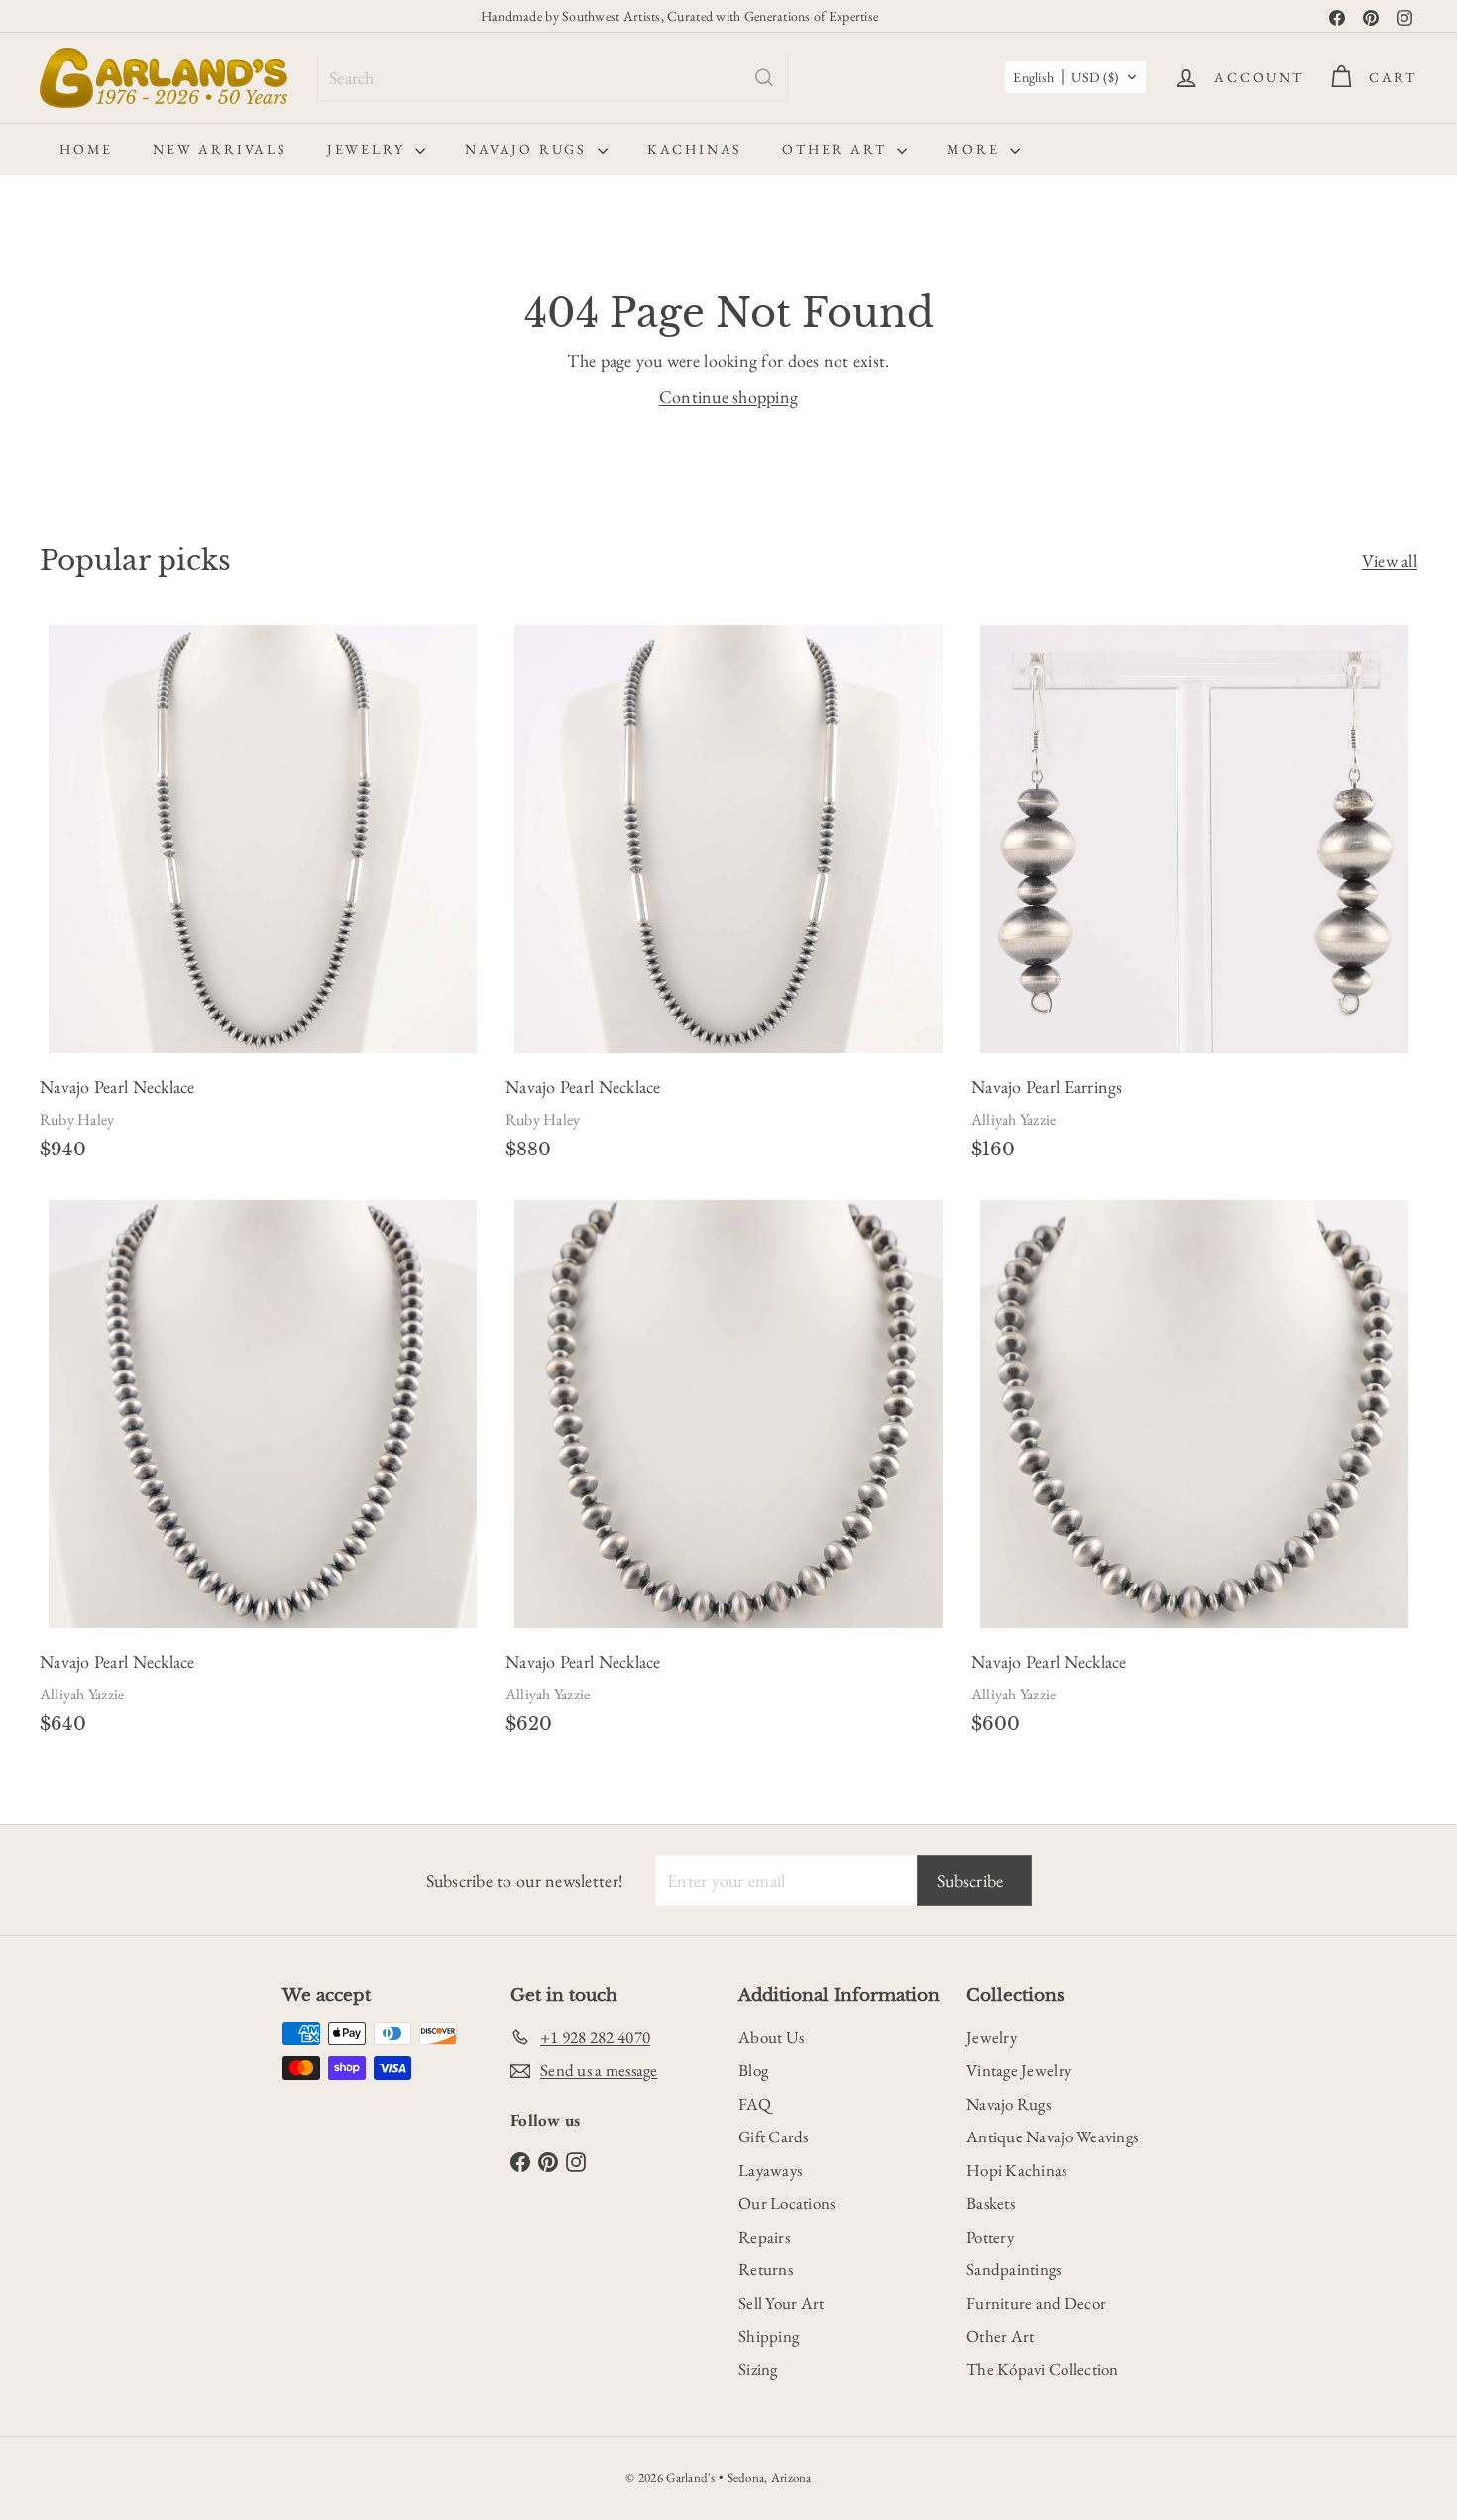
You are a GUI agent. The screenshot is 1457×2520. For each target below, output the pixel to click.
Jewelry (369, 149)
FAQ (755, 2104)
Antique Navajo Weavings (1052, 2137)
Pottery (990, 2237)
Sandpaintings (1014, 2269)
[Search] (764, 78)
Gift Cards (774, 2137)
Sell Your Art (782, 2303)
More (976, 149)
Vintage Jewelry (1019, 2070)
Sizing (758, 2369)
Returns (766, 2269)
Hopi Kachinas (1017, 2170)
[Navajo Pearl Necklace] (263, 899)
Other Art (837, 149)
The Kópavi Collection (1043, 2369)
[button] (1075, 77)
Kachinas (695, 149)
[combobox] (553, 78)
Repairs (764, 2237)
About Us (771, 2037)
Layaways (770, 2170)
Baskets (991, 2203)
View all (1390, 560)
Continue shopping (729, 397)
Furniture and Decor (1036, 2303)
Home (86, 149)
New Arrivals (220, 149)
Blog (753, 2070)
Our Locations (787, 2203)
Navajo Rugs (529, 149)
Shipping (769, 2336)
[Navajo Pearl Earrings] (1194, 899)
